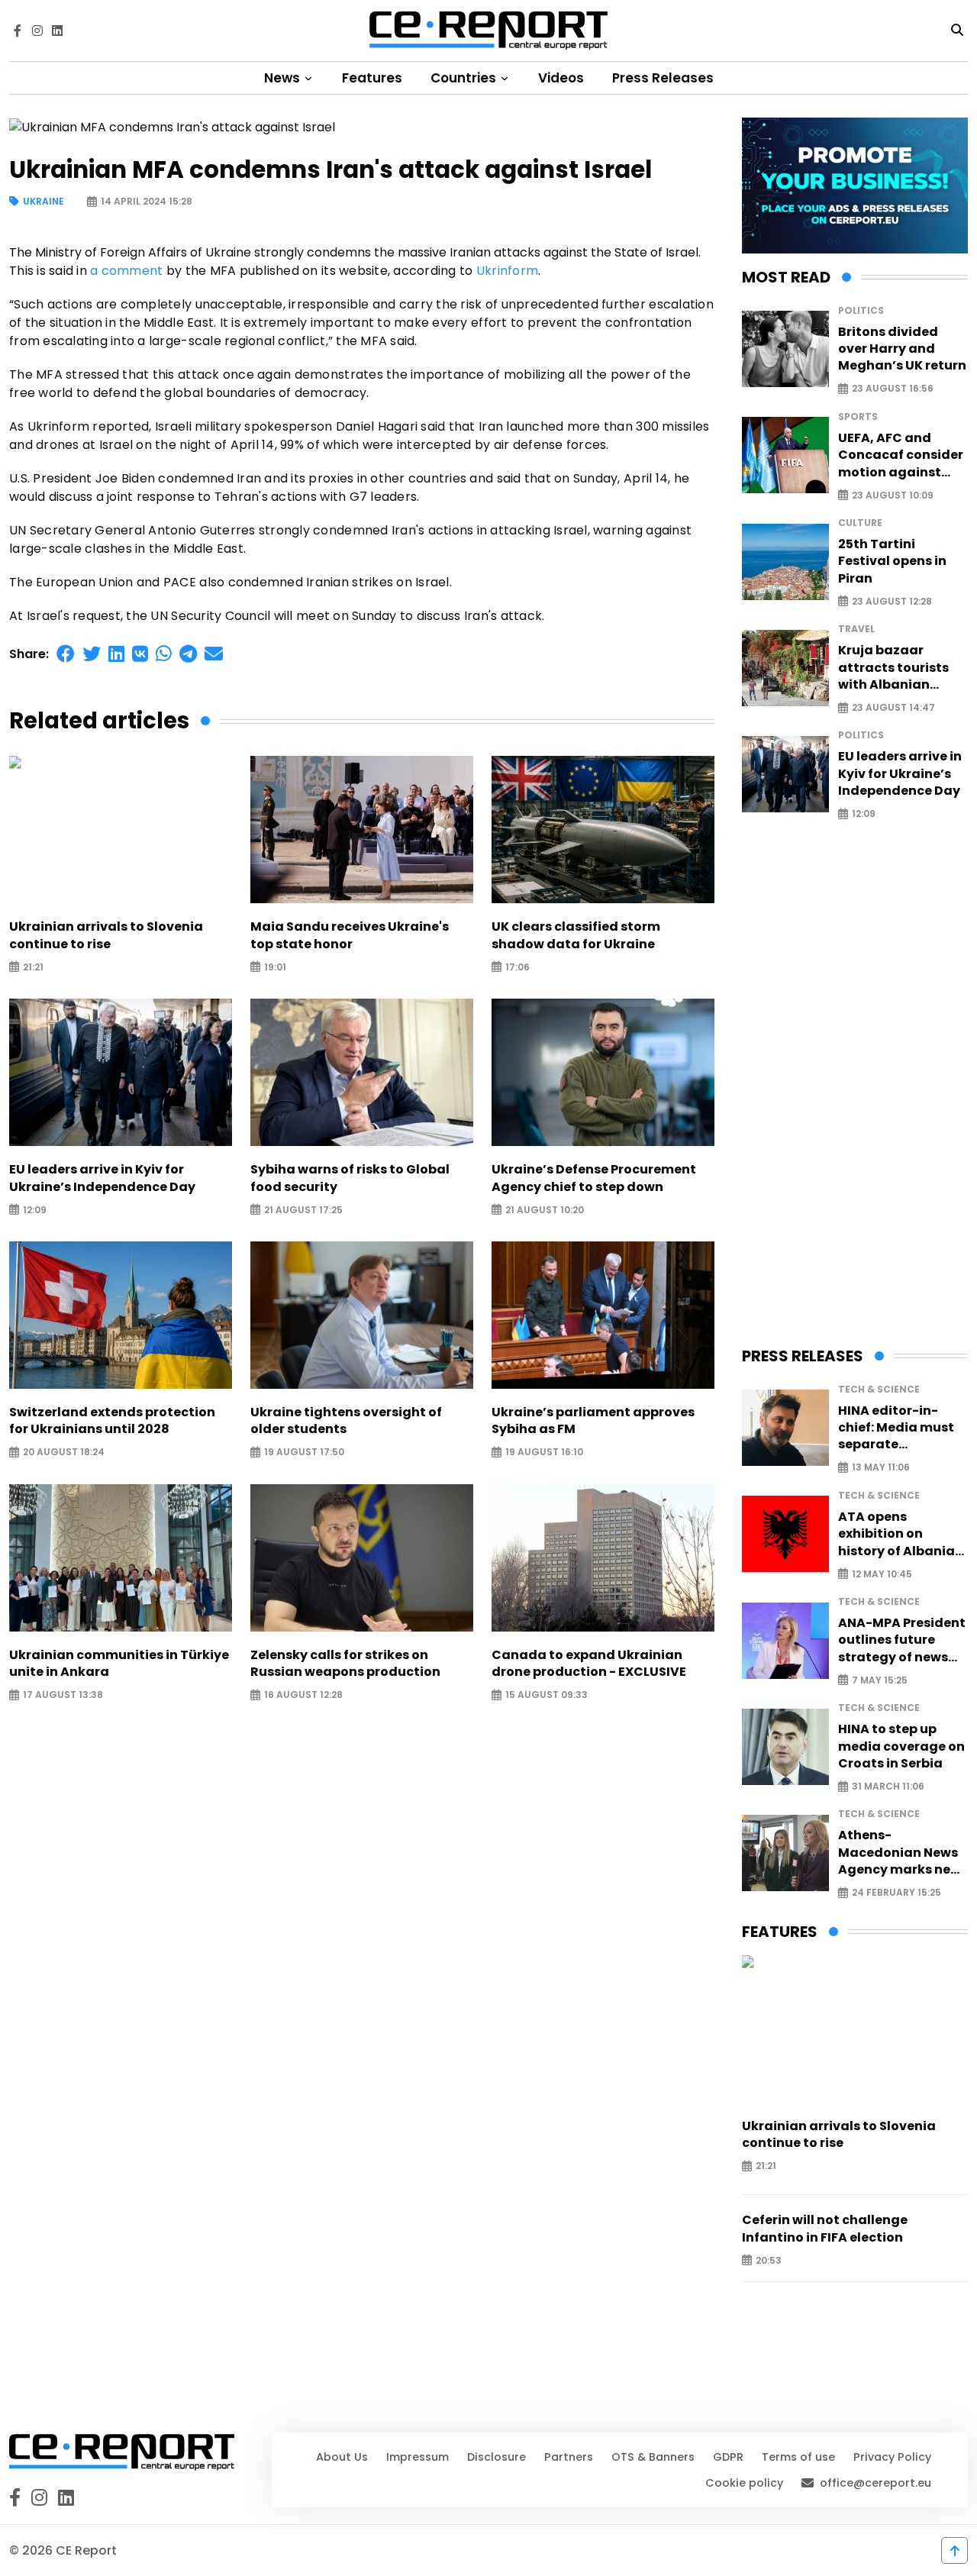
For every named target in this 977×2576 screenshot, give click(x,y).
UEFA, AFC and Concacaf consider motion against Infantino (901, 455)
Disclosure (497, 2457)
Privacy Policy (892, 2457)
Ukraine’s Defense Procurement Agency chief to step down (594, 1178)
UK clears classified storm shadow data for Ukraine (576, 935)
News (284, 78)
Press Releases (663, 78)
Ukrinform (507, 271)
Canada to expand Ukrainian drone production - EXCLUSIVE (589, 1664)
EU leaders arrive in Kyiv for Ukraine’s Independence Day (102, 1178)
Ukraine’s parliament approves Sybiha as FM (593, 1421)
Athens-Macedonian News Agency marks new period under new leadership (900, 1853)
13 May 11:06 (881, 1468)
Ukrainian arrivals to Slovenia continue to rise (106, 935)
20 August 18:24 (64, 1453)
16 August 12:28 (303, 1695)
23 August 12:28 (892, 601)
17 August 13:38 (63, 1695)
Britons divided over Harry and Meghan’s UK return (902, 349)
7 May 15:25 (880, 1680)
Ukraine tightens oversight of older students (346, 1421)
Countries (465, 78)
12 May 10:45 (882, 1574)
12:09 (35, 1210)
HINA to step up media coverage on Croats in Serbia (901, 1746)
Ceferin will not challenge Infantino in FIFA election (825, 2229)
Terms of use (798, 2457)
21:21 (33, 967)
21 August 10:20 (545, 1210)
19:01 (275, 967)
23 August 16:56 (893, 389)
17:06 (518, 967)
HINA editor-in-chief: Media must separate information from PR (896, 1428)
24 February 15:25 (896, 1893)
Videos (561, 78)
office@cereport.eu (875, 2483)
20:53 (769, 2260)
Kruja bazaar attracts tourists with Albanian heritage (893, 668)
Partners (569, 2457)
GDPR (728, 2457)
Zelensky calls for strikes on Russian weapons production (345, 1664)
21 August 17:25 (303, 1210)
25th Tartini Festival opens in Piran (892, 562)
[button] (66, 654)
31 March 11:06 (888, 1787)
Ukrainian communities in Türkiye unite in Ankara (119, 1664)
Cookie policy (744, 2483)
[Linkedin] (57, 31)
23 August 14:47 (893, 708)
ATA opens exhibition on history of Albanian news (901, 1534)
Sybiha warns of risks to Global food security (350, 1178)
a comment (126, 271)
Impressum (418, 2457)
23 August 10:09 (893, 495)
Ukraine (44, 202)
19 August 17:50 (304, 1453)
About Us (342, 2457)
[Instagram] (37, 31)
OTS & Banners (653, 2457)
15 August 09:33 (547, 1695)
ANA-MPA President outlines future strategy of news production (902, 1640)
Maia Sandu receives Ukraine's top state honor (350, 935)
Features (372, 78)
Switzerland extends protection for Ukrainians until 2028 (112, 1421)
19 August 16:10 (544, 1453)
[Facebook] (18, 31)
